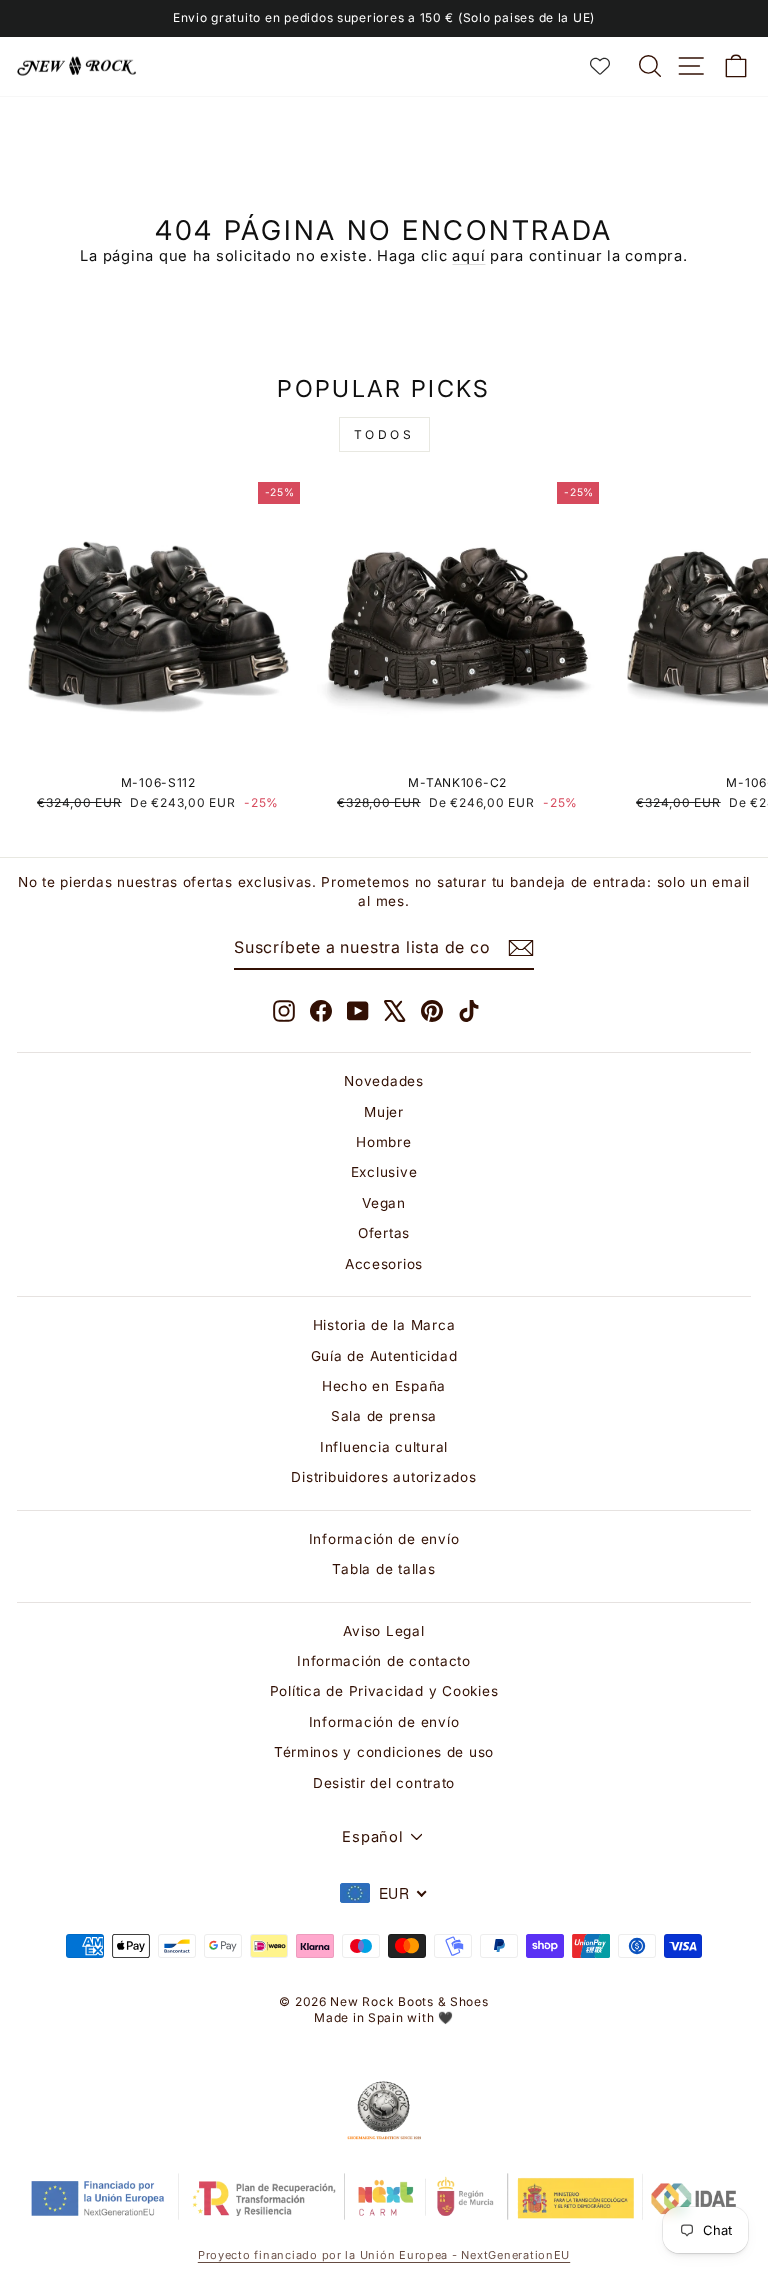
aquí (468, 256)
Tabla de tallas (383, 1569)
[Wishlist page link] (610, 66)
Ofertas (384, 1233)
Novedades (384, 1081)
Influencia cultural (384, 1447)
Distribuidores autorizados (383, 1477)
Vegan (384, 1203)
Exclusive (384, 1172)
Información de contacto (384, 1661)
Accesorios (384, 1264)
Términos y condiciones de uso (384, 1752)
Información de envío (384, 1539)
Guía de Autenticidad (384, 1356)
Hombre (383, 1142)
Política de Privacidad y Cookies (384, 1691)
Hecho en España (384, 1386)
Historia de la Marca (384, 1325)
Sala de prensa (384, 1416)
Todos (384, 434)
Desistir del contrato (384, 1783)
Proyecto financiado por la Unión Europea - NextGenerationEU (384, 2255)
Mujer (384, 1112)
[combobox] (384, 1893)
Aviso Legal (383, 1631)
